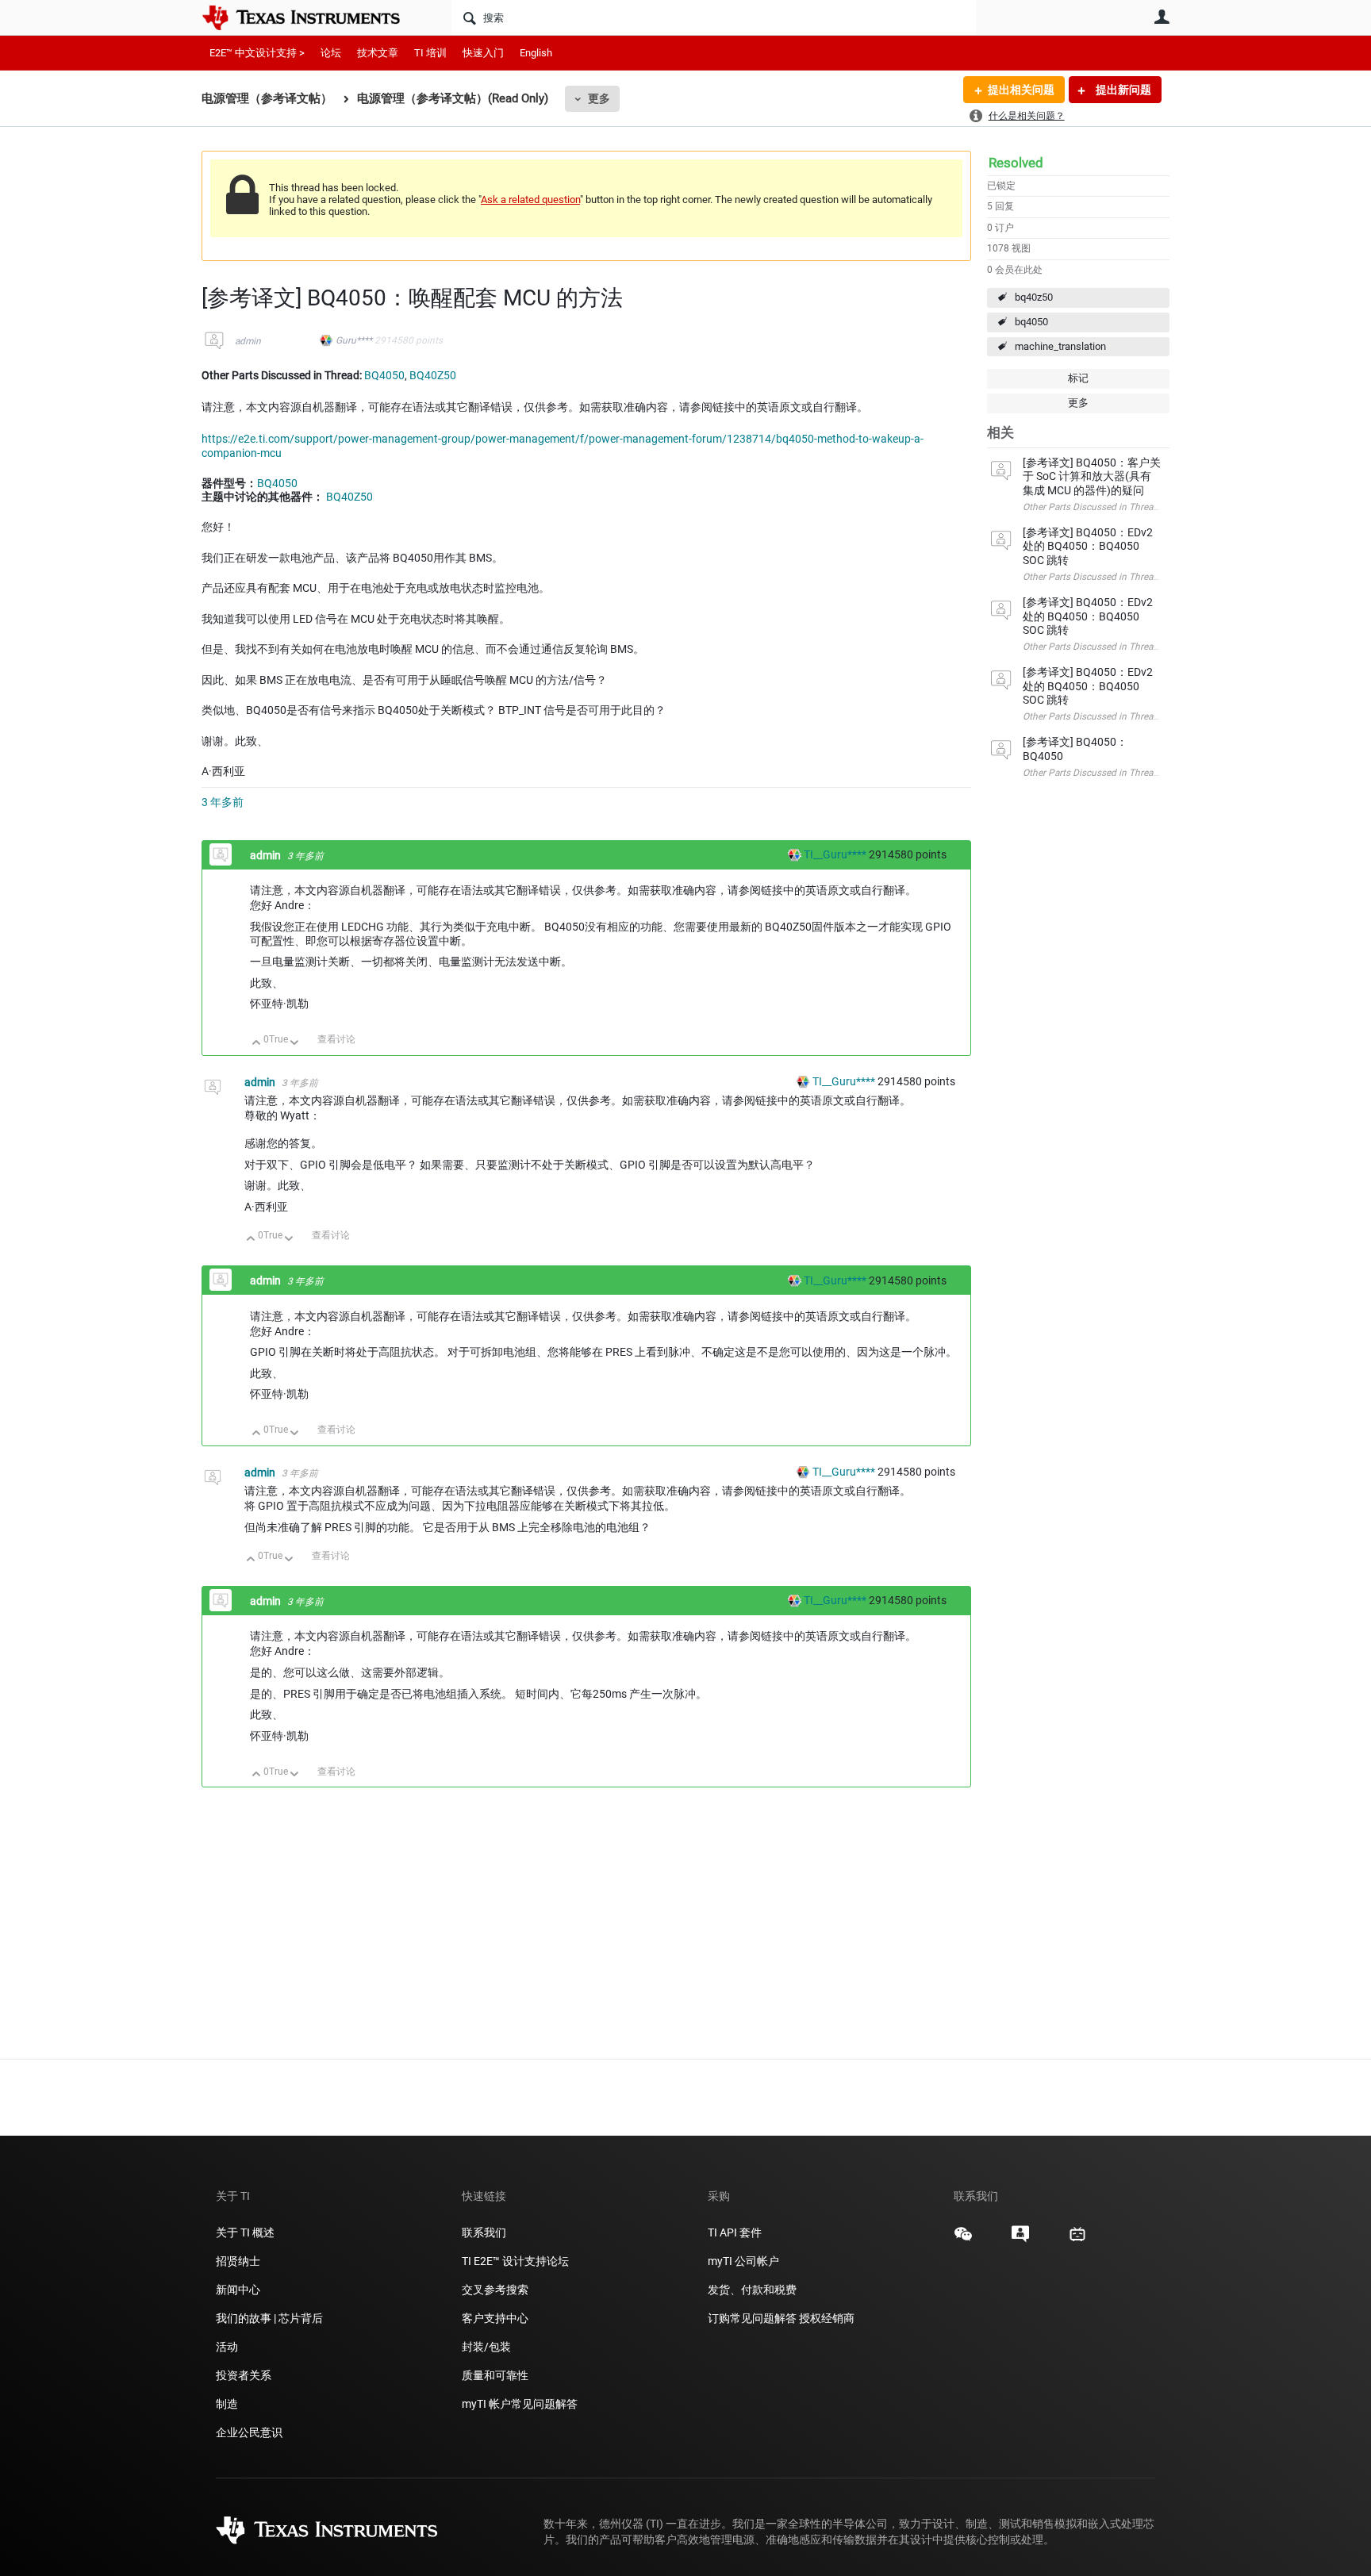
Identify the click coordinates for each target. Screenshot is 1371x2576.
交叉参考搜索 (495, 2290)
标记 (1078, 378)
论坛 (331, 53)
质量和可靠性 (496, 2375)
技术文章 (378, 53)
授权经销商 (827, 2318)
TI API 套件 (735, 2232)
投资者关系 (244, 2375)
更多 (599, 98)
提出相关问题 (1021, 90)
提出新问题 (1122, 90)
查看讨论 (336, 1039)
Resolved (1016, 163)
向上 (257, 1044)
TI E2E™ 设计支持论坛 (515, 2261)
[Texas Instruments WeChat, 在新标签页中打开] (963, 2240)
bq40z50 (1034, 297)
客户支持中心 (495, 2318)
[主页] (313, 17)
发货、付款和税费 (752, 2290)
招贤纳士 (238, 2261)
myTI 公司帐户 (743, 2261)
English (536, 53)
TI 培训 (430, 53)
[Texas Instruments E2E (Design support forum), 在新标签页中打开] (1020, 2240)
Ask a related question (530, 200)
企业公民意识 (249, 2432)
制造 (227, 2404)
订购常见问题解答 (752, 2318)
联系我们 (484, 2232)
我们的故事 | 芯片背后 (269, 2318)
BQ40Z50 (433, 375)
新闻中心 (238, 2290)
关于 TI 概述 (245, 2232)
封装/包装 (486, 2347)
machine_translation (1060, 346)
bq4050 (1031, 322)
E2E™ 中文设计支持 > (257, 53)
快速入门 (483, 53)
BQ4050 (384, 375)
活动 (227, 2347)
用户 (1162, 17)
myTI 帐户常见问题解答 (520, 2404)
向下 (295, 1044)
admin (248, 341)
